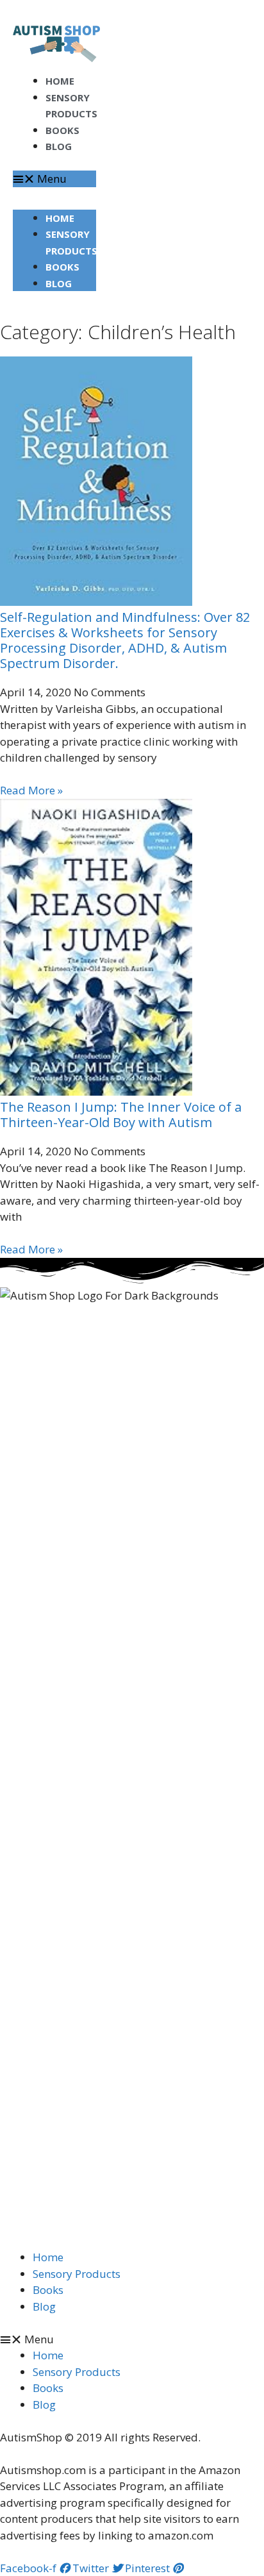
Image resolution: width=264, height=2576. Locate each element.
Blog (59, 146)
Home (60, 218)
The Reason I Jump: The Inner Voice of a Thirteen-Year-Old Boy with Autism (121, 1115)
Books (62, 267)
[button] (54, 179)
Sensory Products (77, 2274)
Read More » (31, 790)
